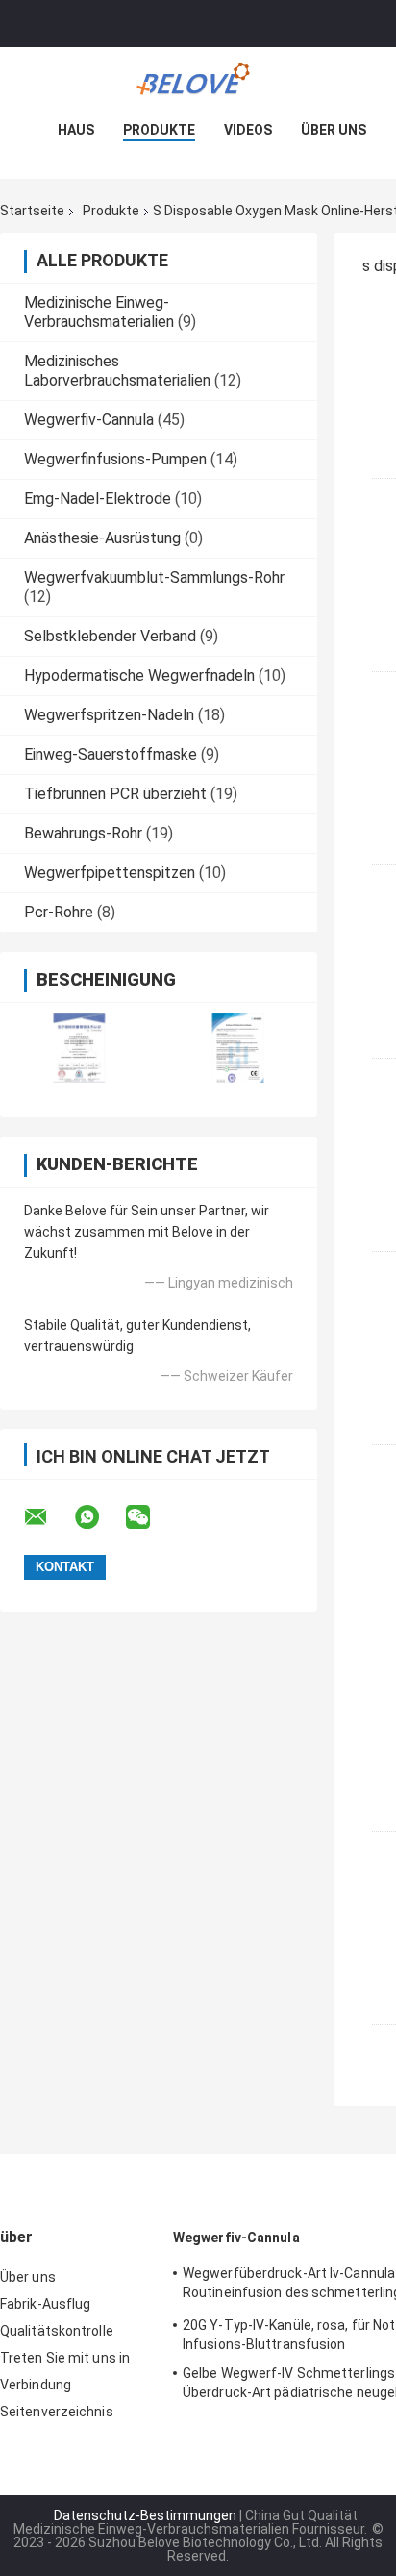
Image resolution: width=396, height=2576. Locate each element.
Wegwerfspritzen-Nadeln (109, 715)
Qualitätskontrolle (57, 2331)
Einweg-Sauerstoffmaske (111, 754)
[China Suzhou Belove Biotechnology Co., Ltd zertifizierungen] (79, 1048)
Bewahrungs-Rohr (83, 833)
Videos (248, 130)
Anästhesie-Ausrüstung (102, 538)
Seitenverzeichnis (57, 2412)
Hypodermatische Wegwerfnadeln (139, 675)
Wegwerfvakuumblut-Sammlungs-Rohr (154, 577)
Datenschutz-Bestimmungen (145, 2515)
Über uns (334, 130)
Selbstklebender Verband (110, 636)
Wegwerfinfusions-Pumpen (115, 459)
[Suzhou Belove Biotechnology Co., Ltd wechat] (150, 1517)
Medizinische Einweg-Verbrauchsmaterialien (99, 312)
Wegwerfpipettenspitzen (110, 873)
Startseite (32, 211)
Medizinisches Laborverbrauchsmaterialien (117, 371)
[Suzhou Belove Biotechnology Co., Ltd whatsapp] (99, 1517)
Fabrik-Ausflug (45, 2304)
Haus (76, 130)
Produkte (159, 130)
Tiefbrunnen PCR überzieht (115, 794)
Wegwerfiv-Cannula (89, 420)
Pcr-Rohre (59, 912)
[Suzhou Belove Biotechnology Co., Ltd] (198, 86)
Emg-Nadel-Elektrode (98, 499)
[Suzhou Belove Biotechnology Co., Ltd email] (48, 1517)
